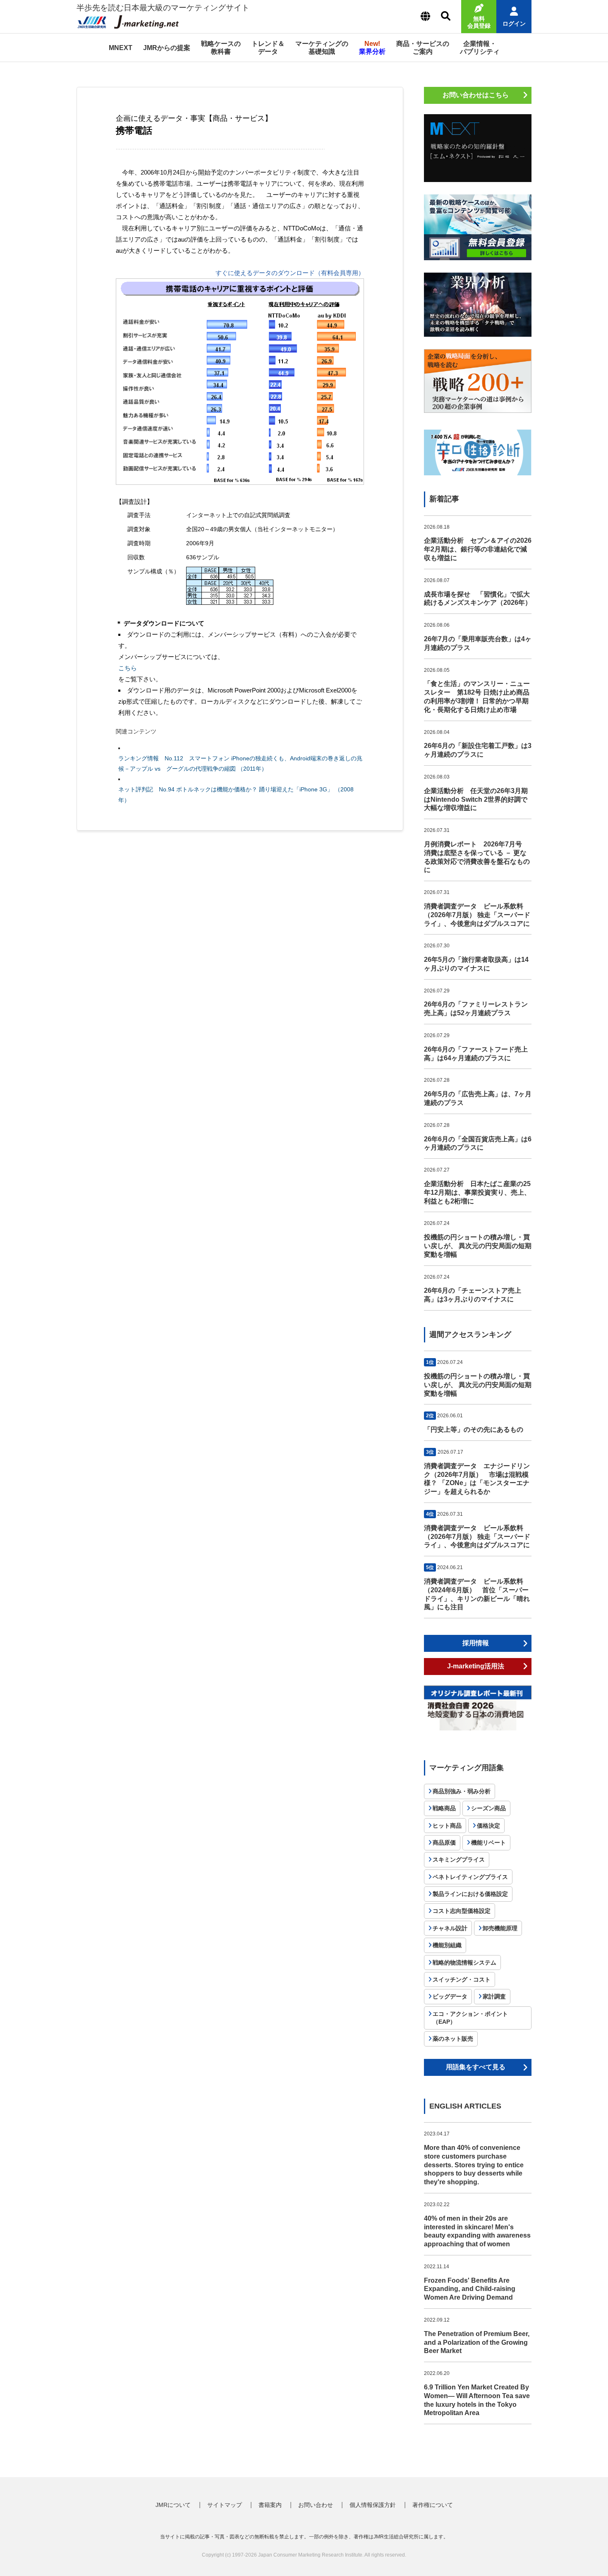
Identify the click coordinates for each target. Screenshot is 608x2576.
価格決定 (488, 1826)
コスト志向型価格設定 (462, 1911)
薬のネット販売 (453, 2039)
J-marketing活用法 (476, 1666)
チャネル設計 (450, 1928)
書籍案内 (270, 2505)
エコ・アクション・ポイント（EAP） (470, 2018)
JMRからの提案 (167, 48)
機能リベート (488, 1843)
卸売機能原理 (500, 1928)
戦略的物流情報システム (464, 1963)
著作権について (433, 2505)
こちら (128, 668)
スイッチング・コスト (462, 1979)
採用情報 (476, 1643)
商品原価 (444, 1843)
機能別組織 (447, 1945)
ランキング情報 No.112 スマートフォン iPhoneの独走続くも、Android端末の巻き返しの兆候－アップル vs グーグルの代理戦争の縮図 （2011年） (240, 763)
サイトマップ (225, 2505)
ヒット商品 (447, 1826)
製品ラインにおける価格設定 (470, 1894)
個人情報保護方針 (373, 2505)
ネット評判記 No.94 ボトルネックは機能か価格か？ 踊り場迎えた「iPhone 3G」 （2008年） (236, 794)
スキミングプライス (459, 1860)
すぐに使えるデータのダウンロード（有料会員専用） (290, 273)
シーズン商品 (488, 1808)
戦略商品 (444, 1808)
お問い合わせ (316, 2505)
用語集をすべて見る (476, 2067)
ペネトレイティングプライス (470, 1877)
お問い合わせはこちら (476, 95)
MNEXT (121, 48)
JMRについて (173, 2505)
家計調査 (494, 1996)
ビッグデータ (450, 1996)
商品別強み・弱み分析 (462, 1791)
